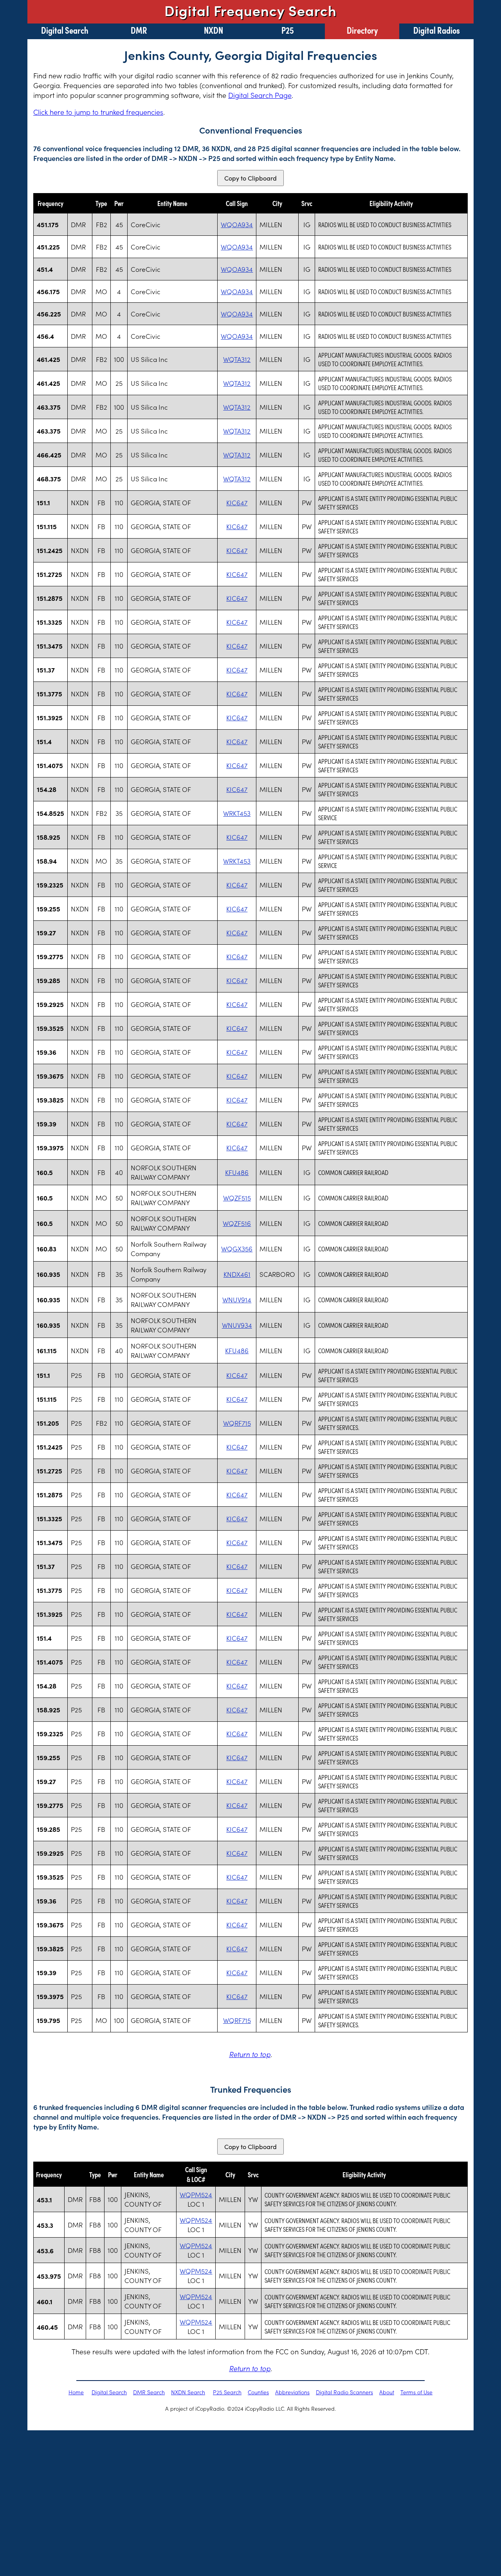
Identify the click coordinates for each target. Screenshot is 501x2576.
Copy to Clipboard (250, 178)
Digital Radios (437, 30)
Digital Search (65, 30)
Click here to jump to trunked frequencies (98, 112)
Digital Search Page (260, 95)
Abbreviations (292, 2392)
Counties (258, 2392)
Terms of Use (416, 2392)
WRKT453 (237, 813)
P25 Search (227, 2392)
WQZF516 (237, 1223)
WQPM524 (196, 2195)
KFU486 (237, 1172)
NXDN (214, 30)
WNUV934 (237, 1325)
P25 (288, 30)
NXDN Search (188, 2392)
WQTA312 (237, 359)
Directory (362, 30)
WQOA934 (237, 224)
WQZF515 (237, 1198)
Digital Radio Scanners (344, 2392)
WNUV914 (237, 1300)
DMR (139, 30)
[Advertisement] (250, 2489)
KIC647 (237, 503)
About (387, 2392)
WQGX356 (237, 1249)
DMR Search (149, 2392)
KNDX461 (237, 1274)
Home (76, 2392)
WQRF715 (237, 1423)
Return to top (250, 2054)
